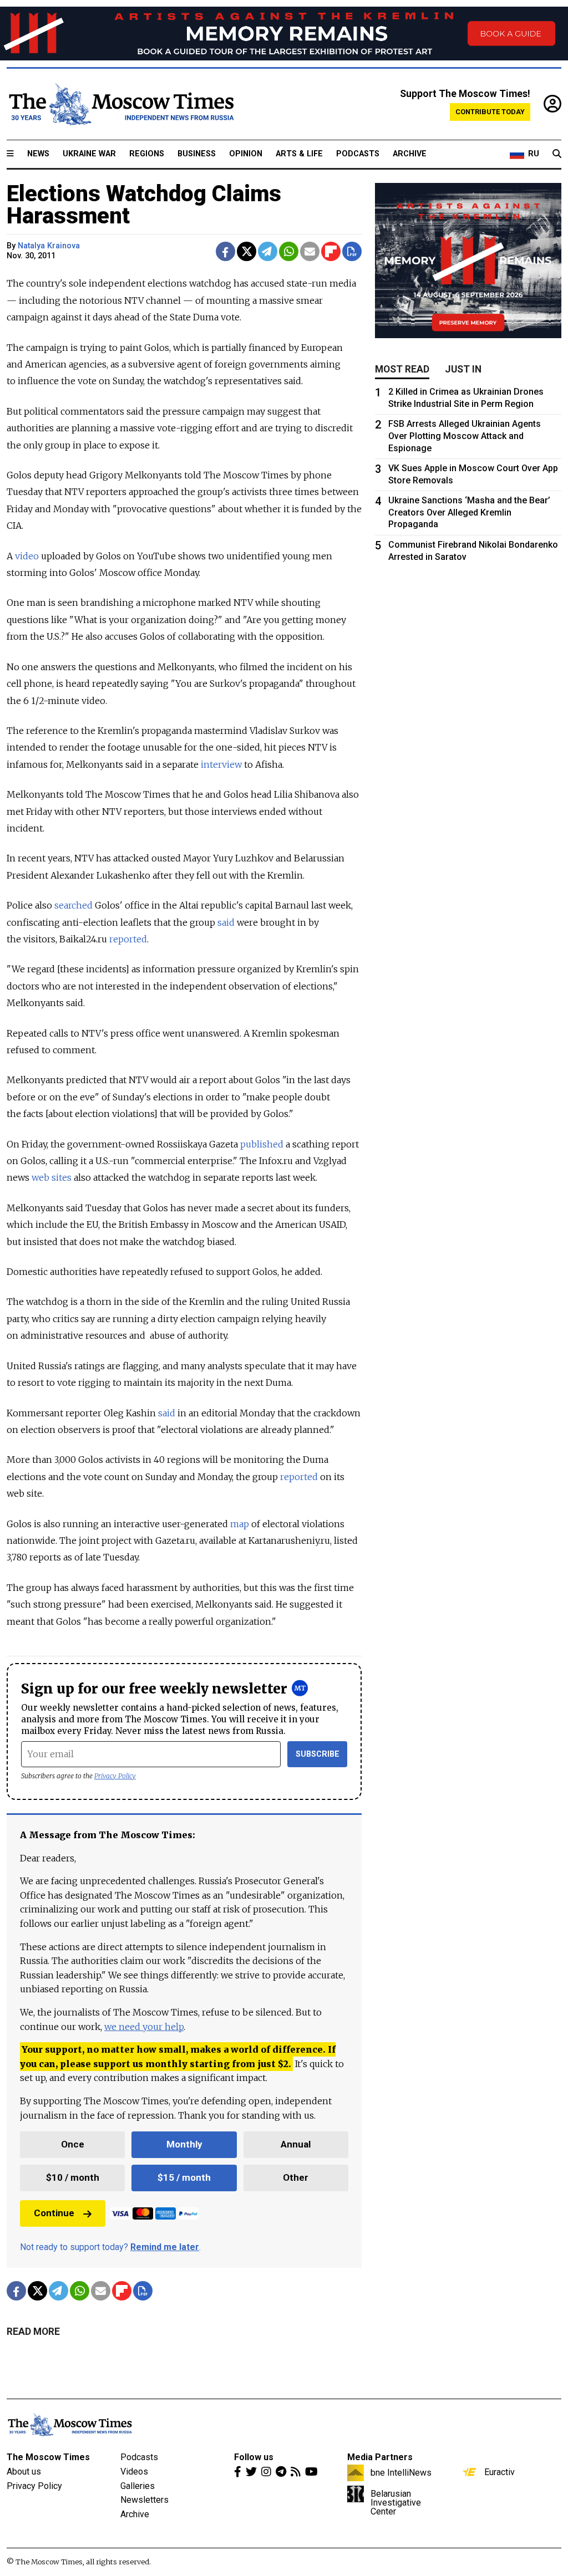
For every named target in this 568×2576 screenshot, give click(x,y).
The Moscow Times (48, 2457)
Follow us (254, 2457)
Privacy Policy (115, 1776)
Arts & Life (299, 154)
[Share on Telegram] (268, 251)
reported (128, 939)
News (38, 154)
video (27, 556)
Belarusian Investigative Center (396, 2502)
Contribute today (490, 112)
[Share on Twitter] (247, 251)
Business (197, 154)
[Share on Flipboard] (331, 251)
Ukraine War (89, 154)
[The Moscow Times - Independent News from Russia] (120, 104)
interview (221, 764)
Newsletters (144, 2500)
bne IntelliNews (401, 2472)
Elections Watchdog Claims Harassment (144, 205)
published (262, 1144)
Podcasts (358, 154)
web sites (52, 1177)
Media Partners (380, 2457)
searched (73, 905)
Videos (134, 2472)
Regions (147, 154)
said (226, 922)
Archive (410, 154)
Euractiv (499, 2472)
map (240, 1524)
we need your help (144, 2027)
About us (24, 2472)
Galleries (138, 2486)
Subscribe (318, 1754)
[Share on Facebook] (225, 251)
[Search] (557, 154)
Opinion (246, 154)
